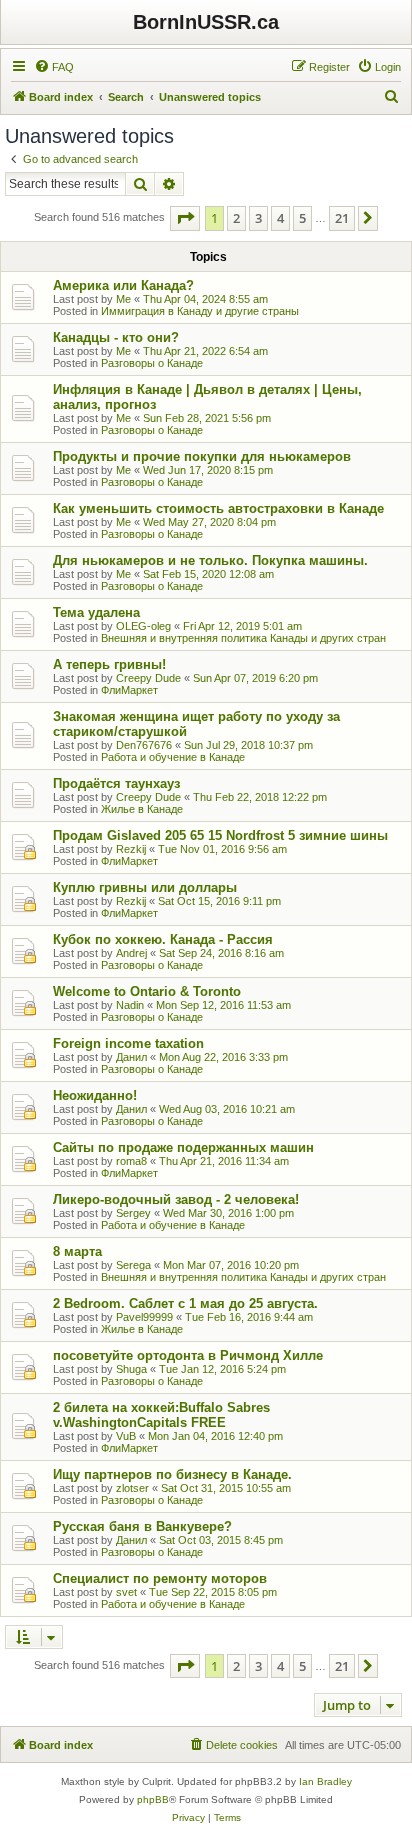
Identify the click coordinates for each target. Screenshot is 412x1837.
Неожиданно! (95, 1095)
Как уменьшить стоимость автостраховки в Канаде (218, 508)
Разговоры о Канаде (152, 363)
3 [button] (258, 218)
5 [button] (302, 218)
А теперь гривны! (109, 664)
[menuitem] (54, 67)
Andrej (131, 953)
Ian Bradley (325, 1781)
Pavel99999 (144, 1317)
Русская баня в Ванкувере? (142, 1526)
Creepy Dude (148, 678)
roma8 (131, 1161)
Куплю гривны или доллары (145, 887)
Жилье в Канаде (142, 809)
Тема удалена (96, 612)
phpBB (153, 1799)
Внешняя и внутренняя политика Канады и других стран (243, 638)
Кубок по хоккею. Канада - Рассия (163, 939)
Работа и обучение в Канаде (173, 757)
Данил (131, 1057)
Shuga (131, 1369)
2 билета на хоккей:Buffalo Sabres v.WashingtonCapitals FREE (161, 1415)
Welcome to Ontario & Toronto (147, 991)
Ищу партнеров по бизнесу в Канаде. (172, 1474)
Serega (133, 1265)
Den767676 (144, 745)
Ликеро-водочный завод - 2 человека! (176, 1199)
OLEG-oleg (143, 626)
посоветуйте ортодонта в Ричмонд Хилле (188, 1355)
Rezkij (131, 849)
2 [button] (236, 218)
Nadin (130, 1005)
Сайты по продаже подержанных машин (183, 1147)
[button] (185, 218)
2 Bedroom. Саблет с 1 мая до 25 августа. (185, 1303)
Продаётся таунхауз (116, 783)
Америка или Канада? (123, 285)
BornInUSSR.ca (206, 22)
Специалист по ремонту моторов (160, 1578)
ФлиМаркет (129, 690)
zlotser (132, 1488)
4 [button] (280, 218)
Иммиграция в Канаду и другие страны (200, 311)
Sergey (133, 1213)
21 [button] (342, 218)
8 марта (77, 1251)
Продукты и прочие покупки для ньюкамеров (202, 456)
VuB (126, 1436)
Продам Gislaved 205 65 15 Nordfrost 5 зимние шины (220, 835)
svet (126, 1592)
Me (123, 299)
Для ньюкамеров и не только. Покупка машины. (210, 560)
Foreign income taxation (128, 1043)
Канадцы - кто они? (116, 337)
